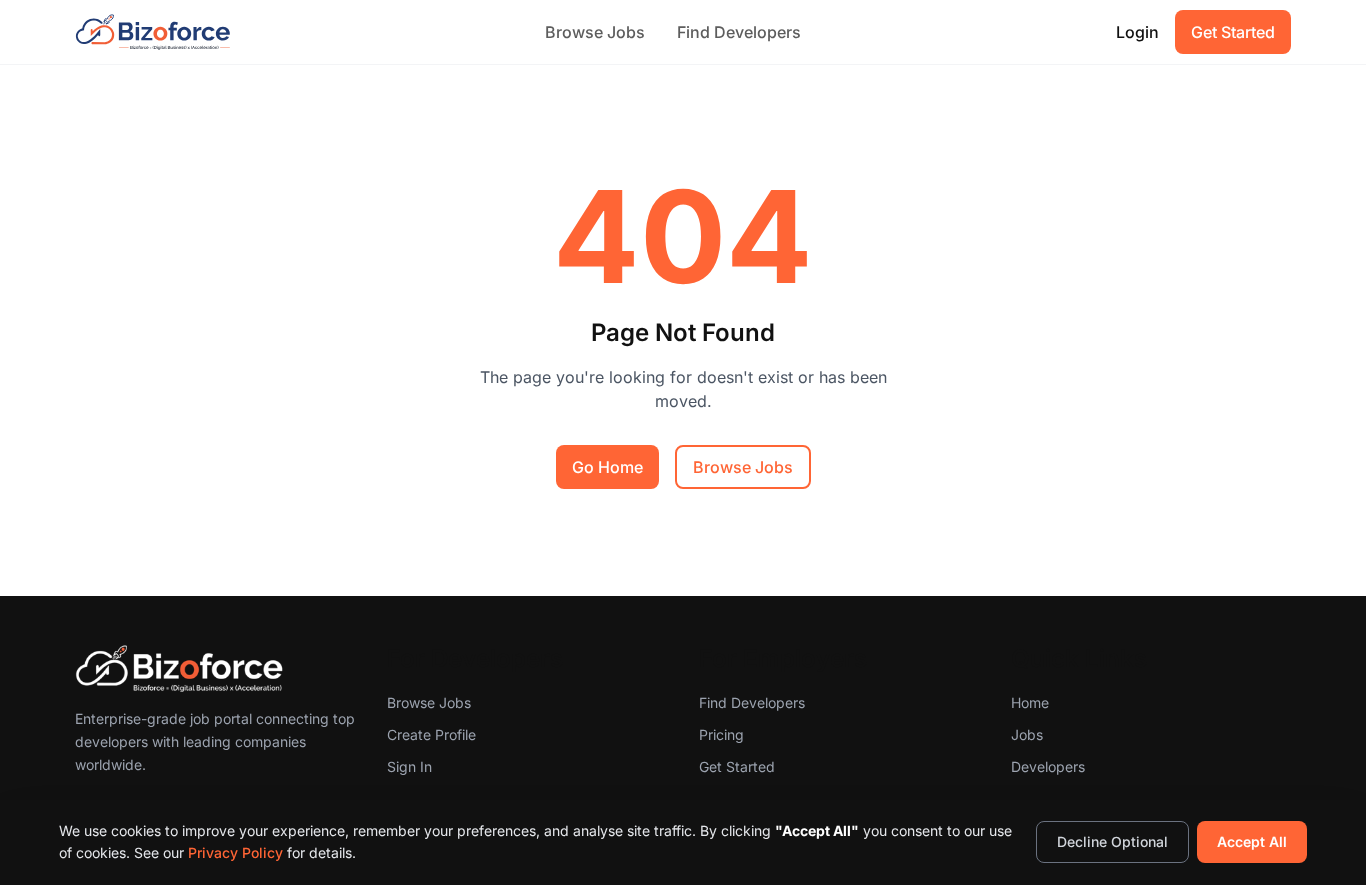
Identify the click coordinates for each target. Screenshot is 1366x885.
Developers (1048, 766)
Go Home (607, 467)
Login (1137, 32)
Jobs (1027, 734)
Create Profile (431, 734)
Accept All (1252, 841)
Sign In (409, 766)
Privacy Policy (235, 852)
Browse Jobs (595, 32)
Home (1030, 702)
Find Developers (739, 32)
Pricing (721, 734)
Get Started (1233, 32)
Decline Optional (1112, 841)
